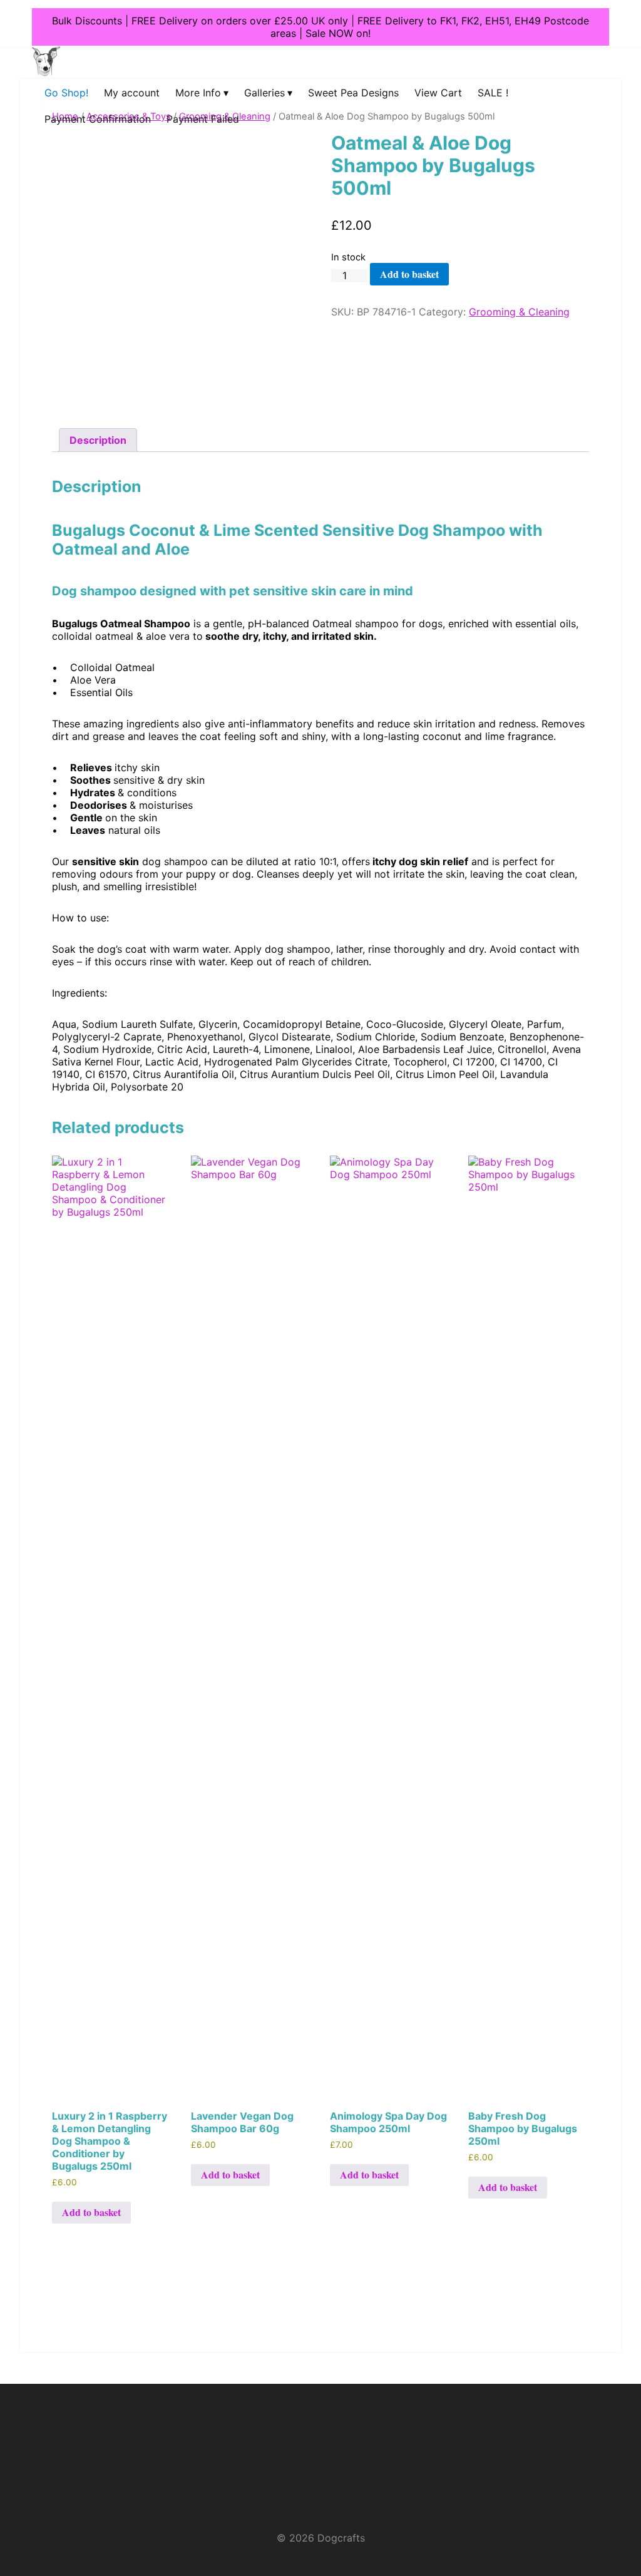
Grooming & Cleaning (519, 312)
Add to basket (409, 274)
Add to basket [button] (91, 2212)
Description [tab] (98, 440)
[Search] (29, 122)
